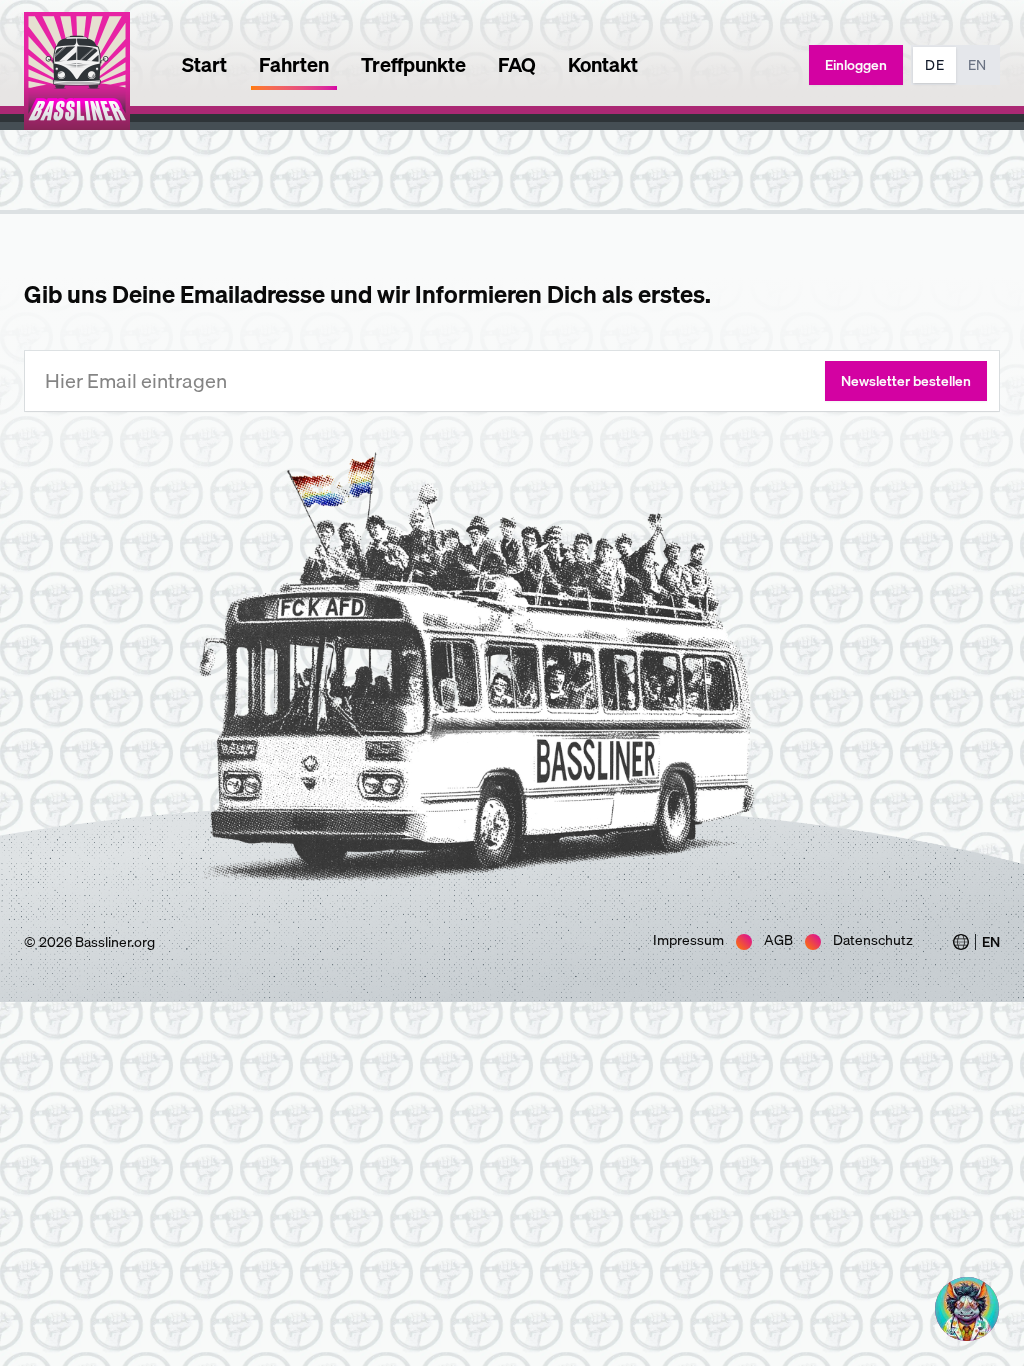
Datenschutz (873, 940)
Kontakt (603, 65)
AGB (778, 940)
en (977, 65)
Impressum (688, 940)
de (934, 65)
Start (204, 65)
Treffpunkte (413, 65)
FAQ (517, 65)
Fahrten (294, 65)
